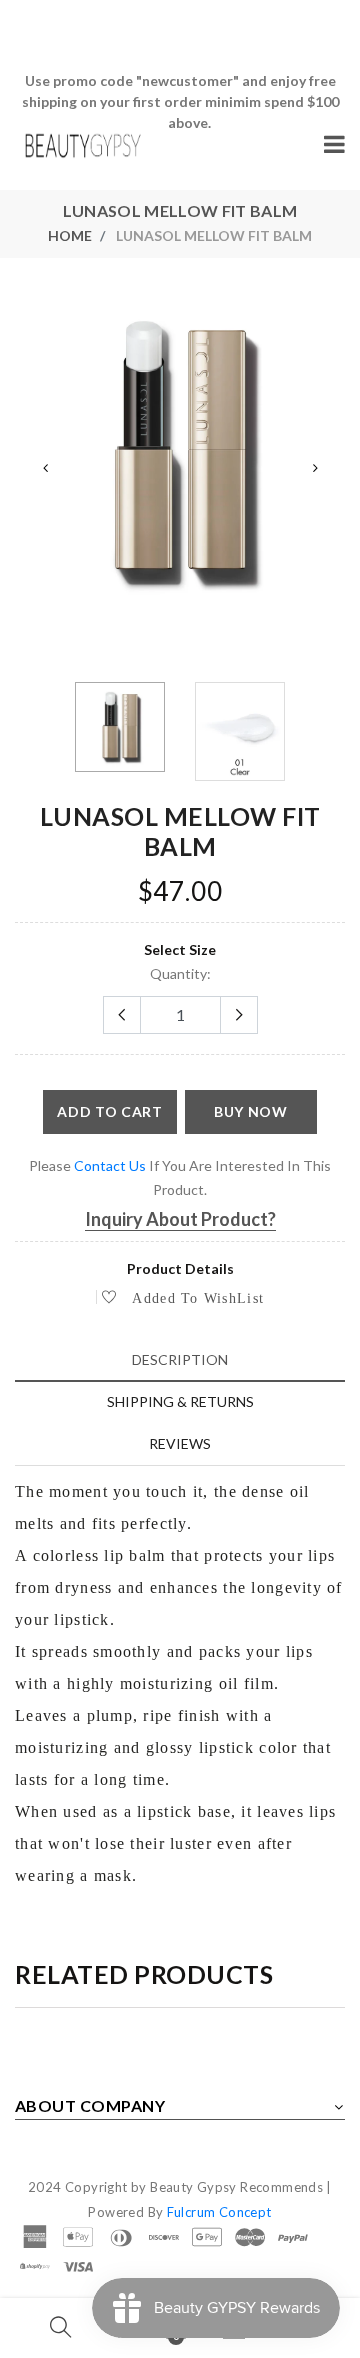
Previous (45, 468)
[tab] (180, 1359)
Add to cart (110, 1111)
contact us (110, 1165)
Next (315, 468)
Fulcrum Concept (219, 2212)
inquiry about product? (180, 1219)
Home (70, 235)
